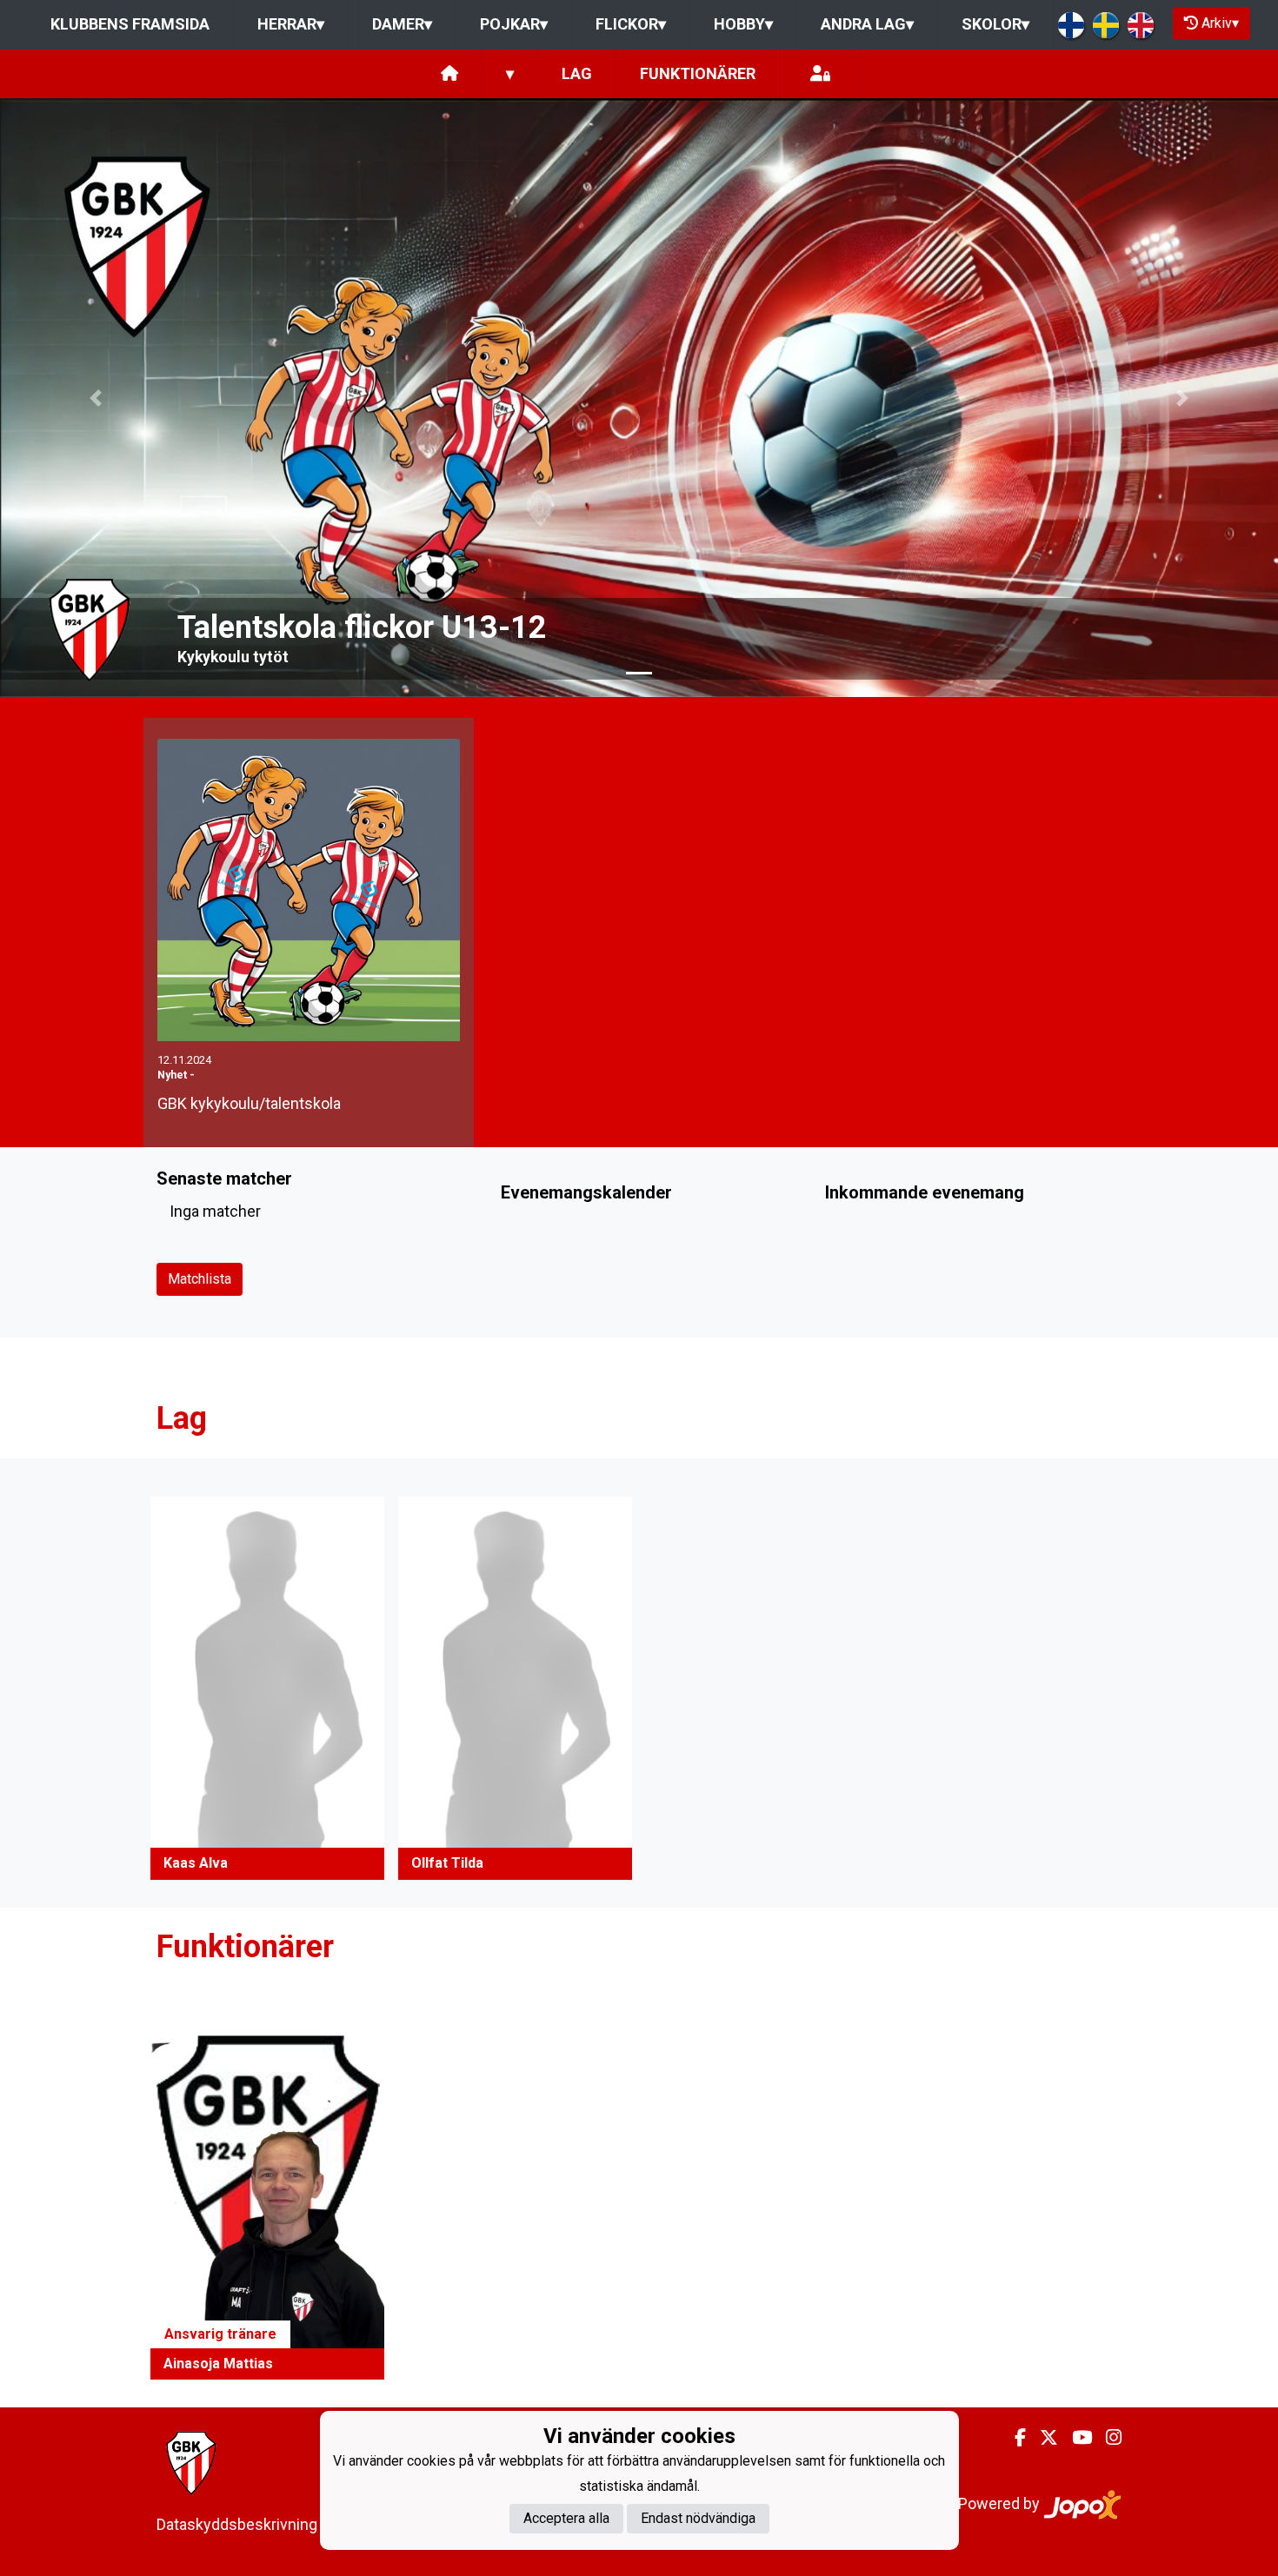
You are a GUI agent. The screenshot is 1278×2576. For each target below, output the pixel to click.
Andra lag (867, 24)
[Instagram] (1107, 2438)
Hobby (743, 24)
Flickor (631, 24)
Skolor (995, 24)
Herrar (291, 24)
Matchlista (200, 1279)
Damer (402, 24)
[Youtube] (1075, 2438)
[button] (96, 398)
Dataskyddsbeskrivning (237, 2524)
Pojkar (514, 24)
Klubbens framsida (130, 24)
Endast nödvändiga (698, 2518)
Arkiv (1220, 23)
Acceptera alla (566, 2518)
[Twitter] (1042, 2438)
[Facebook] (1013, 2438)
